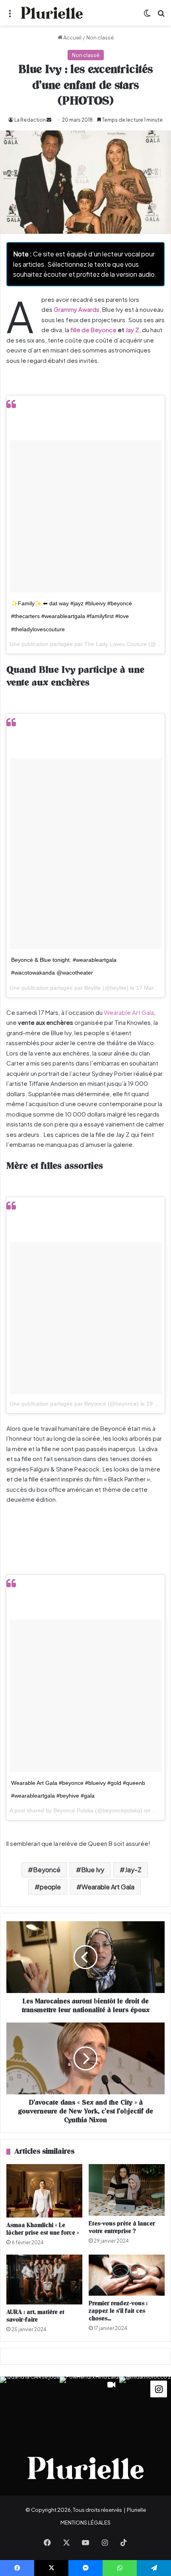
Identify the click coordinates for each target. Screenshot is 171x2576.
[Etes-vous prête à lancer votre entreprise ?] (127, 2190)
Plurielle (136, 2510)
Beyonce (104, 330)
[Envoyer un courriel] (49, 120)
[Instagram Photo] (30, 2407)
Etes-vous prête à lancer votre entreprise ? (122, 2227)
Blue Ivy (93, 1870)
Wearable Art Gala (128, 1012)
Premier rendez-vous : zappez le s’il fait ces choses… (118, 2311)
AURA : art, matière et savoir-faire (35, 2316)
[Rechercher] (161, 16)
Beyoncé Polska (73, 1810)
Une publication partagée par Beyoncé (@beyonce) (74, 1404)
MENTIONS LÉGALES (85, 2523)
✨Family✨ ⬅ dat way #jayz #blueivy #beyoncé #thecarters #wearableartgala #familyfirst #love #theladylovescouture (72, 616)
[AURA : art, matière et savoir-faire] (44, 2280)
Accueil (72, 37)
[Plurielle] (52, 13)
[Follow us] (159, 2388)
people (50, 1887)
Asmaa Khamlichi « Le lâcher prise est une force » (43, 2229)
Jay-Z (133, 1870)
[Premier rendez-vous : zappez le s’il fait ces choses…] (127, 2275)
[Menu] (10, 16)
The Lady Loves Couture (116, 644)
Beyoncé (47, 1870)
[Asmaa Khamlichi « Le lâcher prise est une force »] (44, 2191)
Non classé (100, 37)
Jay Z (132, 330)
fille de (80, 330)
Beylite (93, 988)
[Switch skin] (147, 16)
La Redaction (30, 120)
